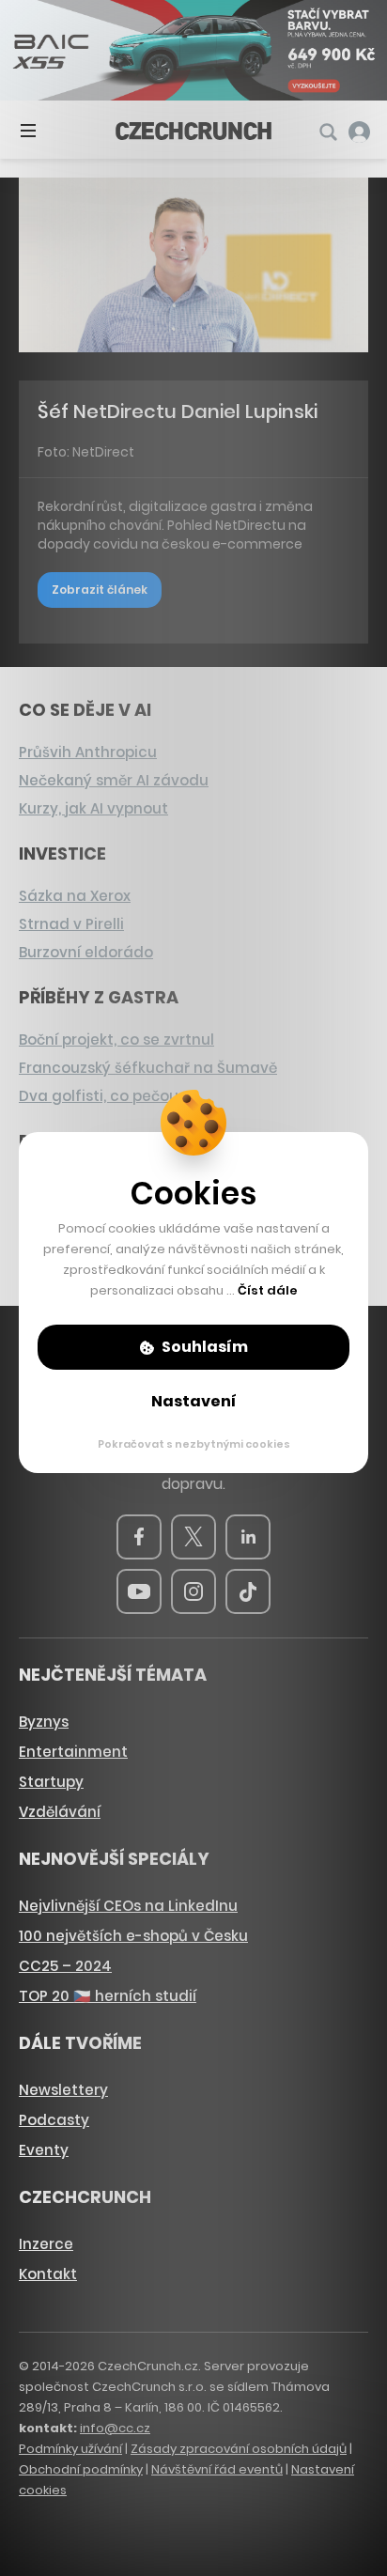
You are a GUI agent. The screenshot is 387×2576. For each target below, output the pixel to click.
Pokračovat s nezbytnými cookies (194, 1444)
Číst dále (268, 1290)
